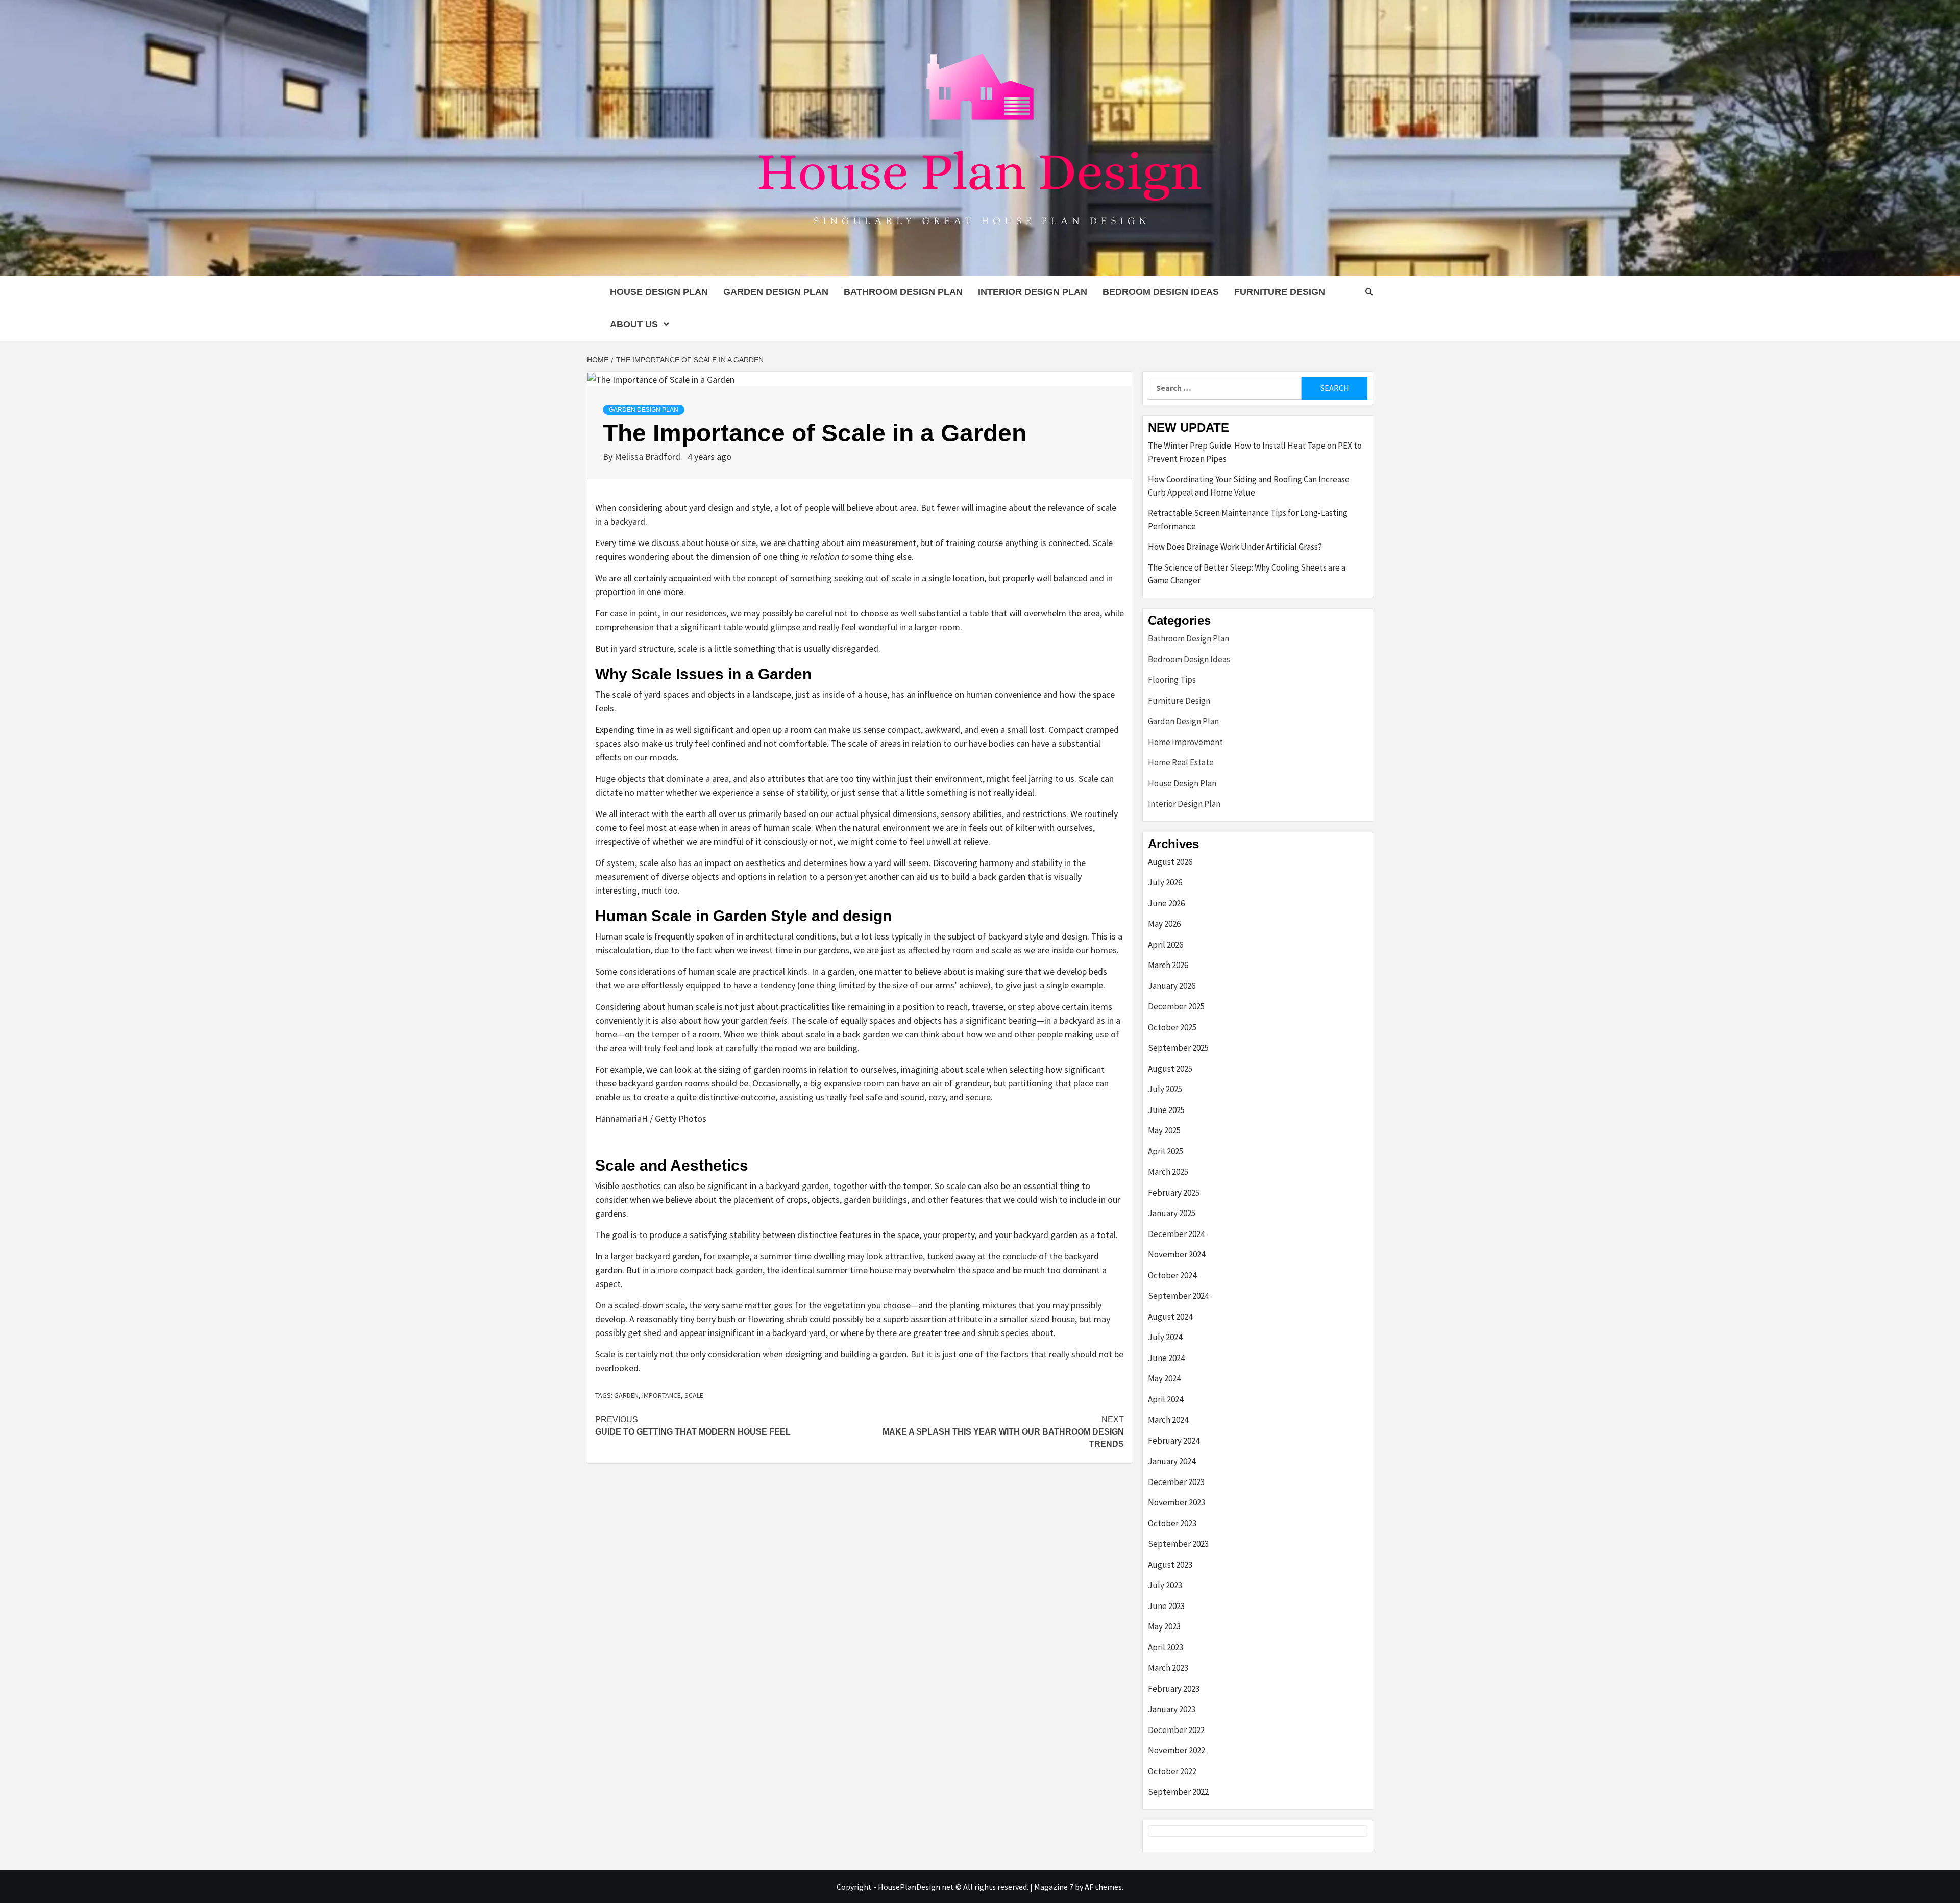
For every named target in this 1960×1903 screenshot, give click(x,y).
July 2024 (1165, 1337)
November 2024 (1177, 1254)
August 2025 (1170, 1069)
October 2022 (1172, 1771)
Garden (626, 1395)
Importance (661, 1395)
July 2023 (1165, 1585)
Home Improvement (1185, 742)
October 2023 (1172, 1523)
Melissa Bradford (648, 456)
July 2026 (1165, 882)
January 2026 (1172, 986)
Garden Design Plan (776, 292)
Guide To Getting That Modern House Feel (693, 1426)
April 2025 (1166, 1151)
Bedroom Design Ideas (1161, 292)
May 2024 (1164, 1378)
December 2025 (1176, 1006)
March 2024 (1168, 1420)
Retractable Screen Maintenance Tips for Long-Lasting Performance (1248, 520)
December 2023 (1176, 1482)
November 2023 (1177, 1502)
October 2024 (1172, 1275)
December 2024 (1176, 1234)
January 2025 (1172, 1213)
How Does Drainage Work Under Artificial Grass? (1235, 547)
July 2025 (1165, 1089)
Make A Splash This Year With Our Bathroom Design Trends (1003, 1432)
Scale (694, 1395)
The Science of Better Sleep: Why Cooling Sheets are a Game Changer (1247, 574)
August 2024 (1170, 1317)
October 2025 (1172, 1027)
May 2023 (1164, 1626)
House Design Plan (659, 292)
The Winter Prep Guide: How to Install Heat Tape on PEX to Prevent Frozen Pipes (1255, 452)
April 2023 (1166, 1647)
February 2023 (1174, 1689)
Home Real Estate (1181, 762)
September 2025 (1178, 1048)
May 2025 (1164, 1130)
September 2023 (1178, 1544)
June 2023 (1166, 1606)
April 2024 (1166, 1399)
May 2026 (1164, 924)
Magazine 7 (1054, 1887)
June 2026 (1166, 903)
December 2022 (1176, 1730)
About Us (634, 324)
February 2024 (1174, 1441)
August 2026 (1170, 862)
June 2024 (1166, 1358)
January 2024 (1172, 1461)
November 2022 (1177, 1750)
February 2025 (1174, 1193)
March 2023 (1168, 1668)
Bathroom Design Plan (903, 292)
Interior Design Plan (1033, 292)
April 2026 (1166, 945)
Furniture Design (1280, 292)
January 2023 (1172, 1709)
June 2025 (1166, 1110)
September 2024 (1178, 1296)
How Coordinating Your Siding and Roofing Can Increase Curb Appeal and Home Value (1249, 486)
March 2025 (1168, 1172)
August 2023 (1170, 1565)
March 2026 (1168, 965)
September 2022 (1178, 1792)
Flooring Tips (1172, 680)
